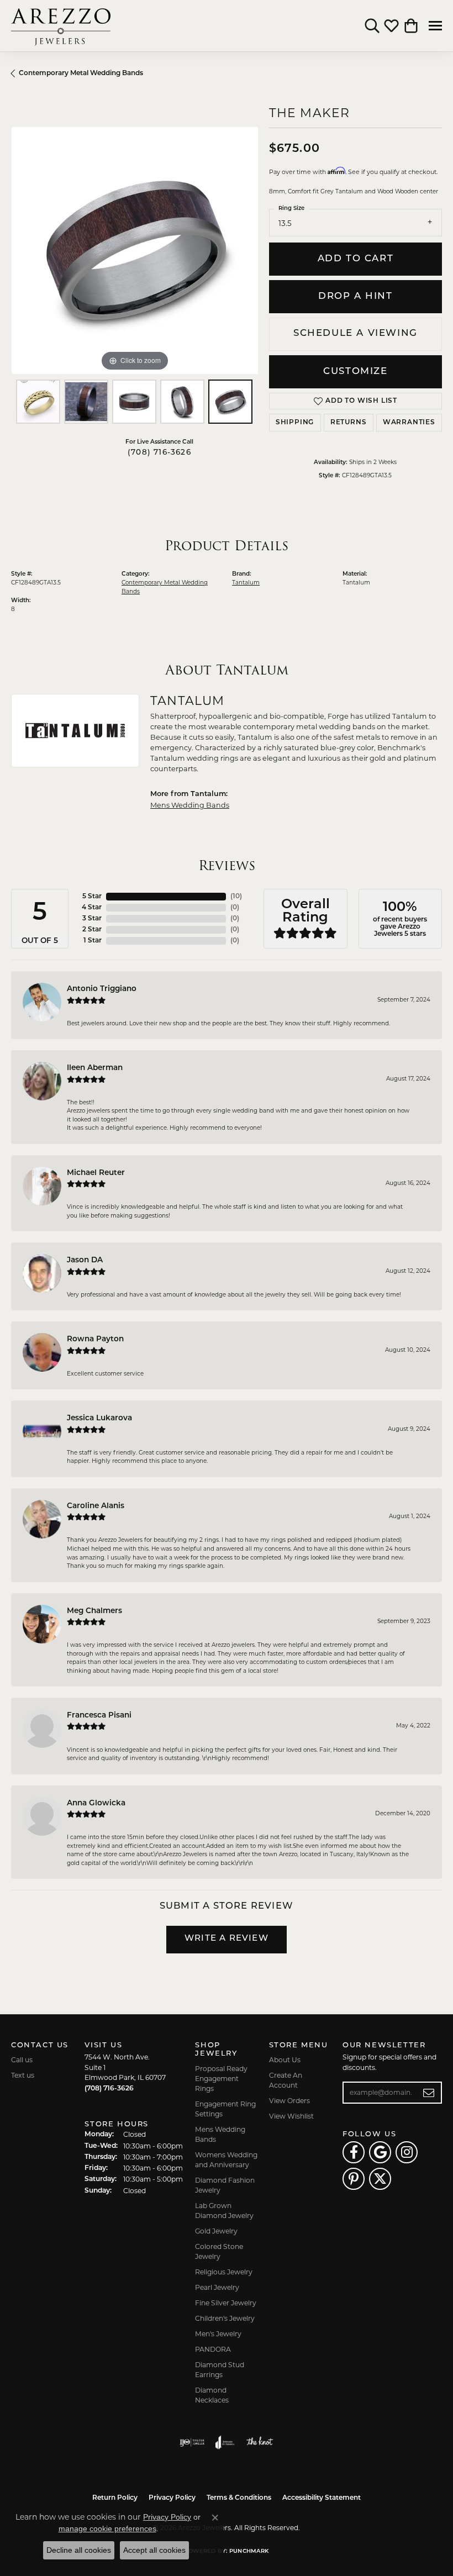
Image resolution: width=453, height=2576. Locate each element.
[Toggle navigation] (435, 26)
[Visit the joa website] (225, 2442)
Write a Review (227, 1939)
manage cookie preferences (107, 2528)
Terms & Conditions (239, 2498)
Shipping (295, 423)
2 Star (92, 930)
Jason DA (85, 1260)
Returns (349, 423)
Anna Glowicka (96, 1803)
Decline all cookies (79, 2550)
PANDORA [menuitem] (213, 2349)
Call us (22, 2060)
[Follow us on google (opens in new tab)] (380, 2152)
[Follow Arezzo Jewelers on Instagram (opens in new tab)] (407, 2152)
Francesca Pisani (99, 1716)
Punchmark (249, 2551)
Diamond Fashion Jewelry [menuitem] (225, 2185)
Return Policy (115, 2498)
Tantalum (246, 583)
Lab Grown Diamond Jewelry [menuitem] (224, 2211)
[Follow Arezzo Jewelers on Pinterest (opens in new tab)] (354, 2179)
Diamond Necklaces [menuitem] (212, 2395)
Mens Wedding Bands (190, 805)
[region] (135, 251)
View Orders (289, 2101)
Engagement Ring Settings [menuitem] (225, 2109)
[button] (372, 26)
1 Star (93, 941)
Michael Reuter (96, 1173)
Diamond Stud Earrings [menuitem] (220, 2370)
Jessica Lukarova (99, 1418)
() (236, 897)
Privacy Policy (172, 2498)
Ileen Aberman (95, 1068)
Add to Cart (356, 259)
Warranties (409, 423)
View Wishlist (291, 2116)
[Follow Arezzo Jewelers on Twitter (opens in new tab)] (380, 2179)
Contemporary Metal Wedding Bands (81, 73)
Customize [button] (355, 372)
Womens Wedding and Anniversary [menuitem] (226, 2160)
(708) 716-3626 (159, 453)
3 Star (92, 919)
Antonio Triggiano (102, 989)
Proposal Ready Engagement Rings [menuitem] (221, 2079)
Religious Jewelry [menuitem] (224, 2272)
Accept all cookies (154, 2550)
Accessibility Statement (322, 2498)
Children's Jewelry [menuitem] (225, 2318)
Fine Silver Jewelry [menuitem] (226, 2303)
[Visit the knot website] (259, 2442)
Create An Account (286, 2080)
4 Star (92, 908)
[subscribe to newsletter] (429, 2093)
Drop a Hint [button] (355, 296)
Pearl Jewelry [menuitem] (217, 2287)
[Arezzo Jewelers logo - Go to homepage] (61, 26)
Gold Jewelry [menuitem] (216, 2231)
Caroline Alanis (96, 1506)
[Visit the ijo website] (192, 2442)
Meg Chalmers (94, 1611)
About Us (285, 2060)
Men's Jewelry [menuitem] (218, 2334)
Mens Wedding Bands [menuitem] (220, 2134)
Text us (23, 2075)
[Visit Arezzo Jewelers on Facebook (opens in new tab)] (354, 2152)
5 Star (92, 897)
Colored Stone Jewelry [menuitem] (219, 2251)
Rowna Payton (95, 1339)
